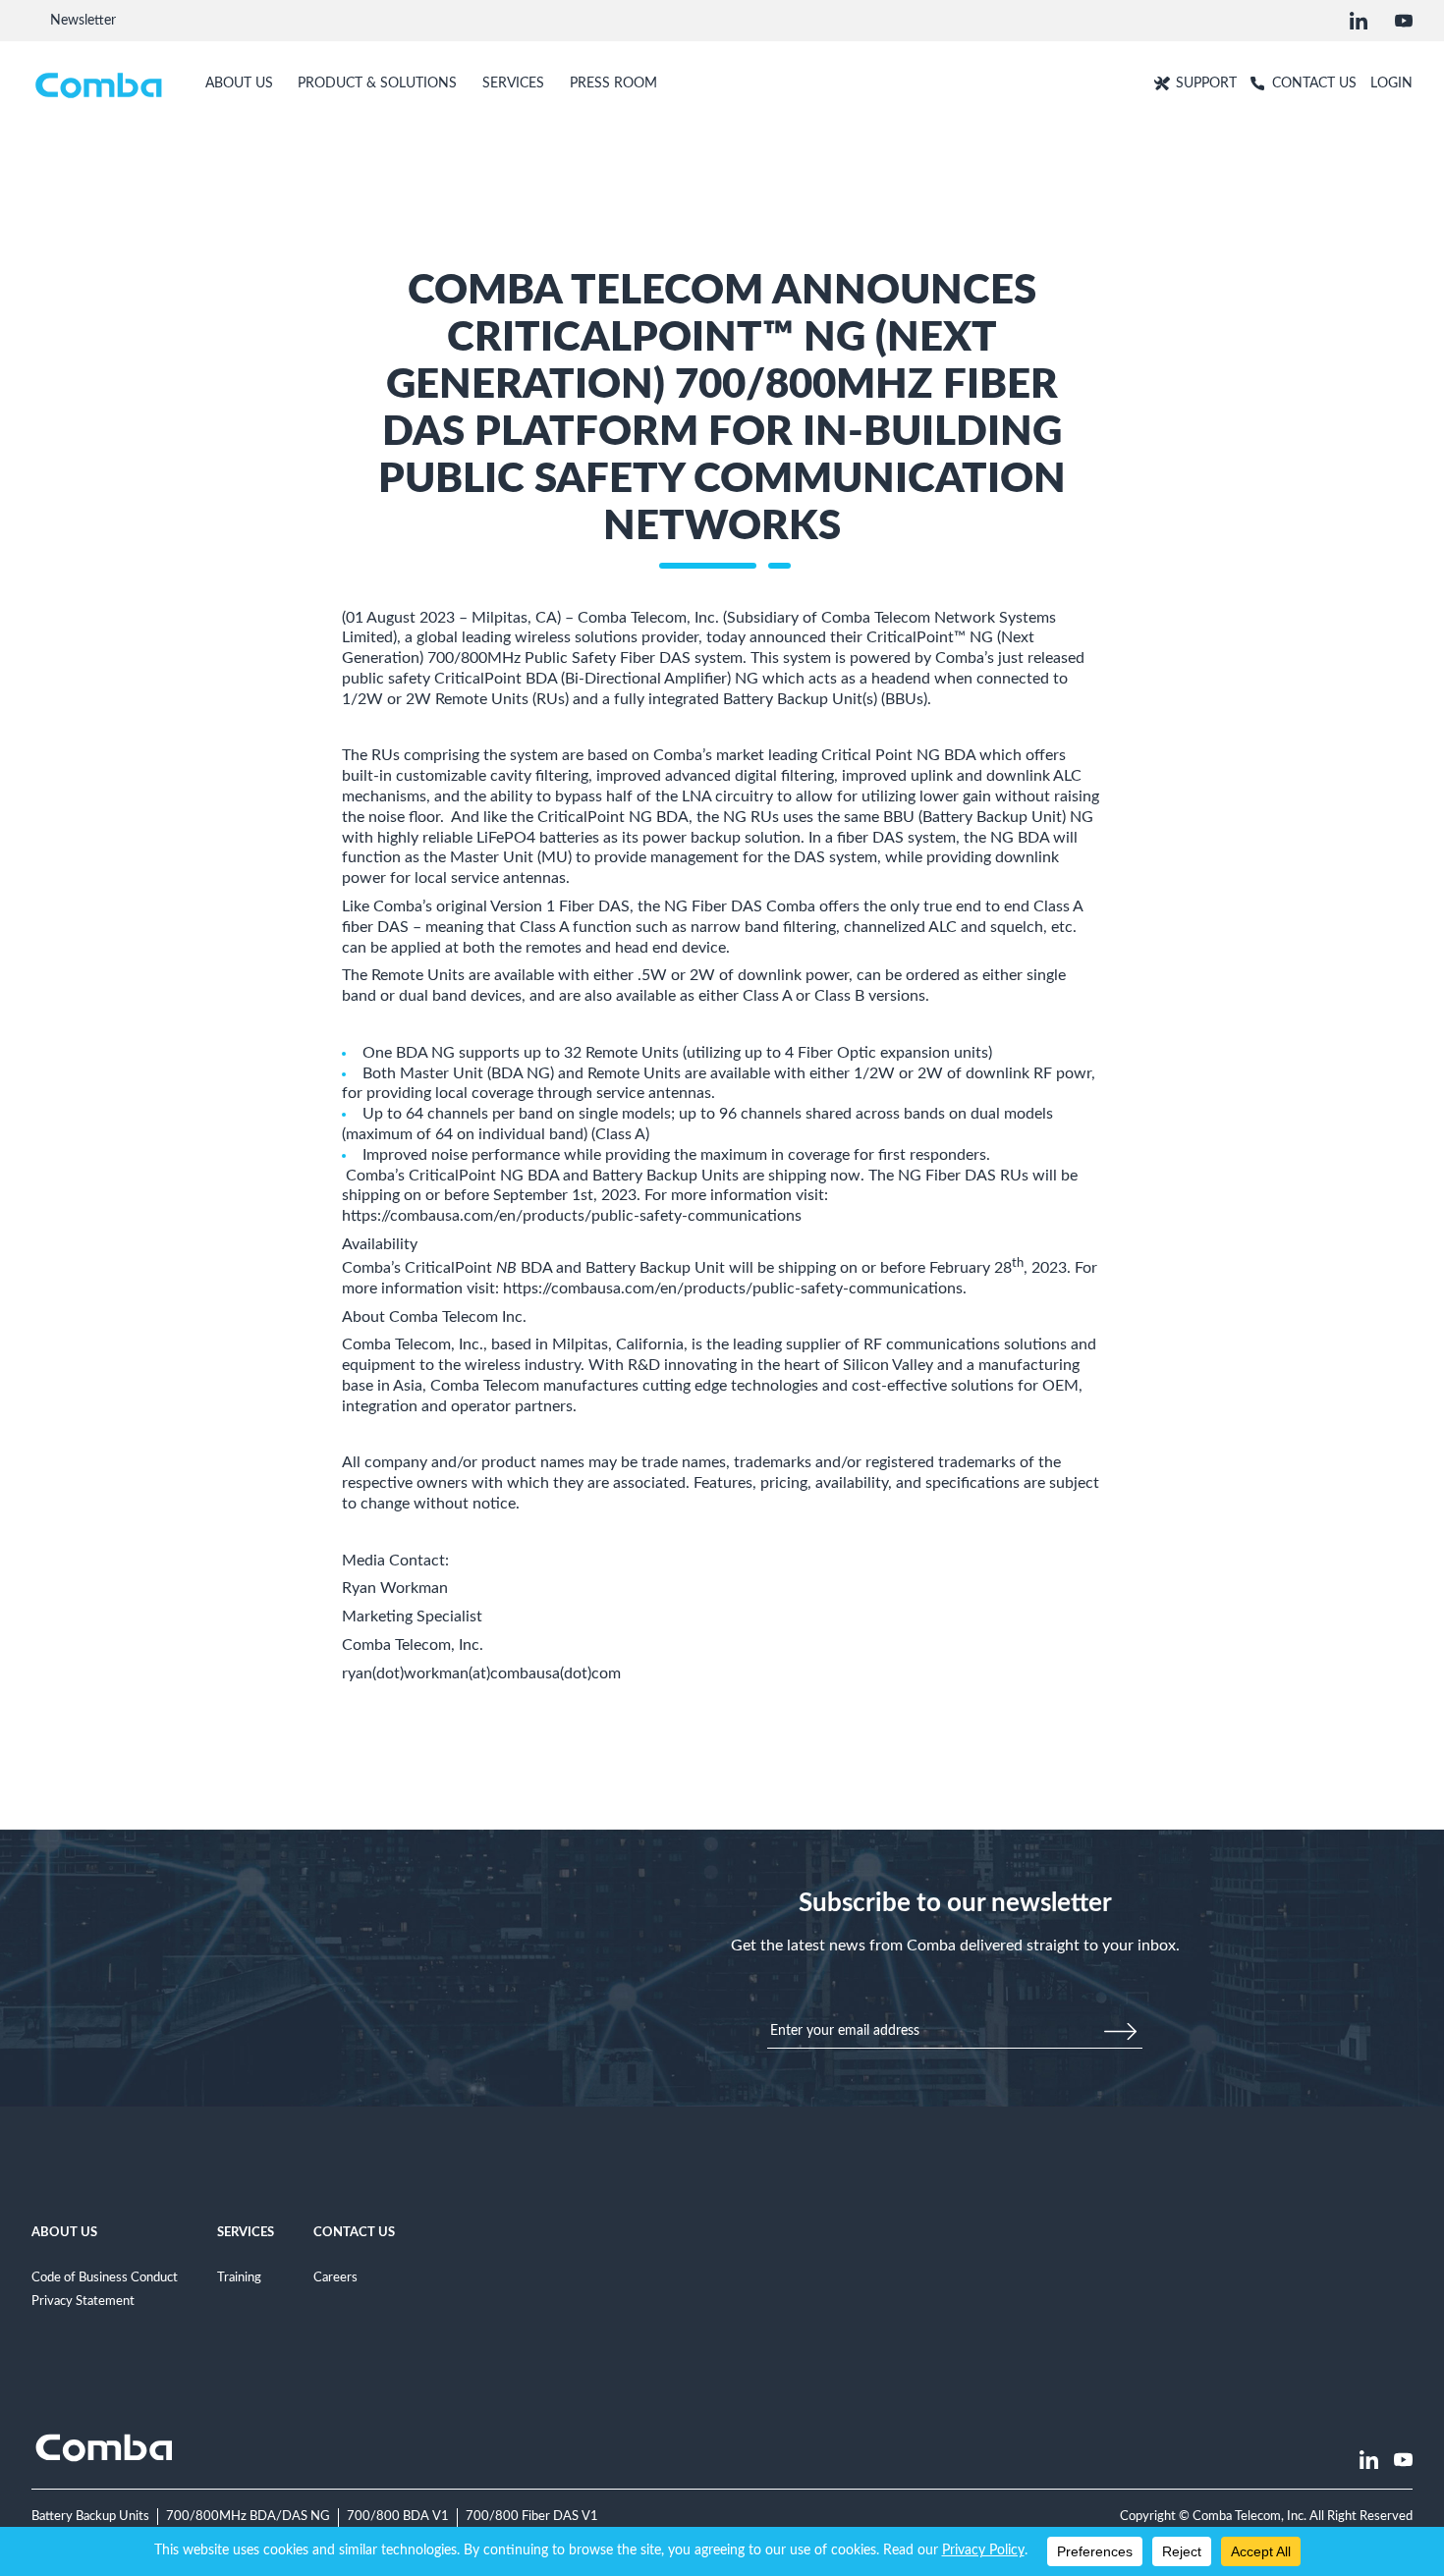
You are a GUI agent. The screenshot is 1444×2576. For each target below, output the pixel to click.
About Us (64, 2232)
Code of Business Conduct (105, 2277)
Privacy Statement (83, 2301)
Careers (335, 2277)
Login (1391, 83)
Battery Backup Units (90, 2516)
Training (239, 2277)
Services (246, 2232)
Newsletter (83, 20)
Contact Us (354, 2232)
